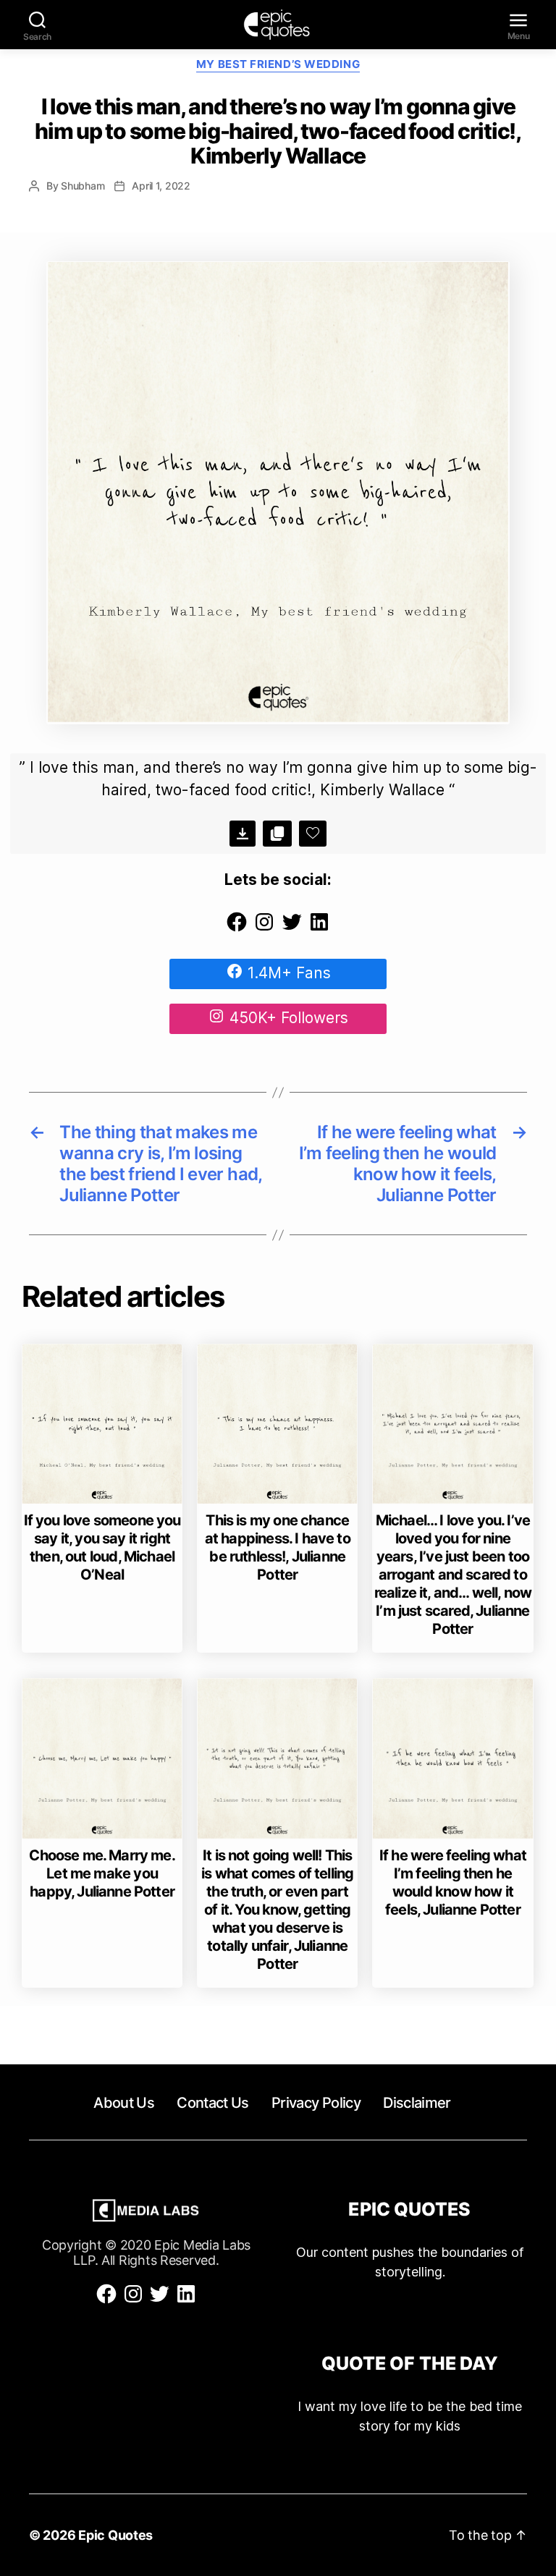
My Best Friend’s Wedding (278, 64)
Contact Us (212, 2103)
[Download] (243, 834)
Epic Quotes (115, 2535)
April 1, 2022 (161, 186)
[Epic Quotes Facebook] (237, 928)
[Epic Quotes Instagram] (264, 928)
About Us (124, 2103)
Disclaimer (417, 2103)
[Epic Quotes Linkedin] (319, 928)
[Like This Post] (313, 834)
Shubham (83, 186)
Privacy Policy (316, 2103)
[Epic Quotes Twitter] (292, 928)
